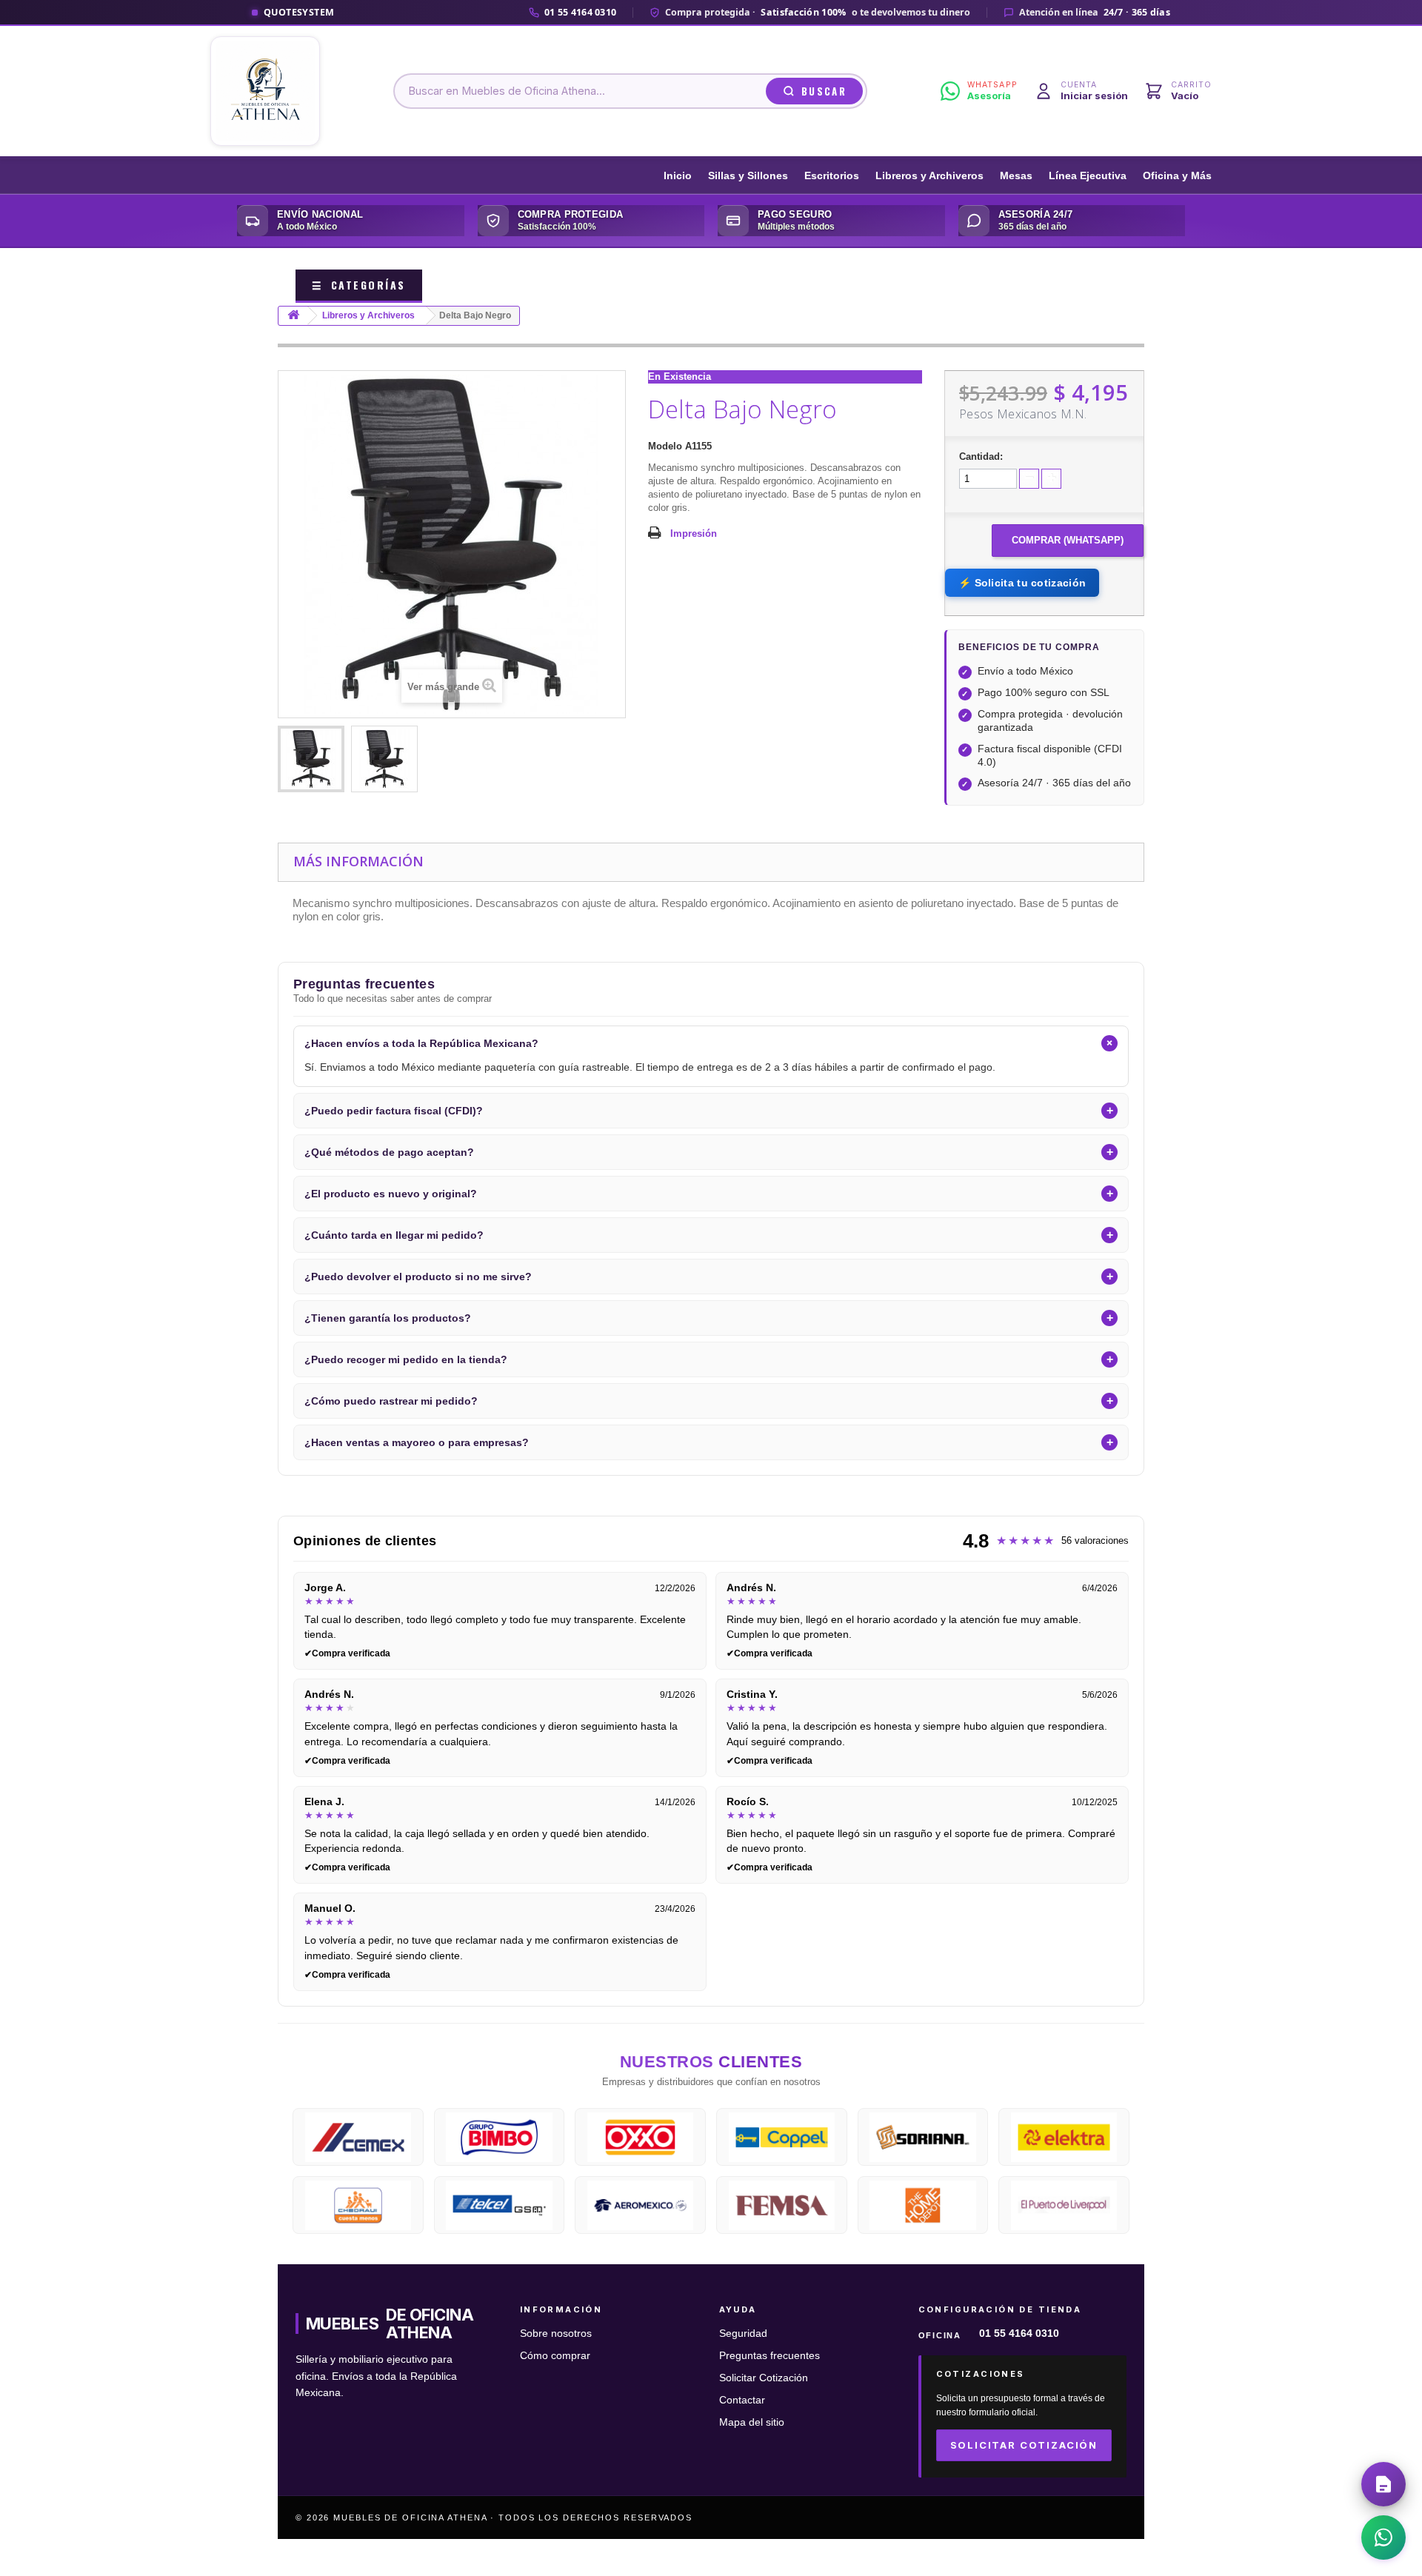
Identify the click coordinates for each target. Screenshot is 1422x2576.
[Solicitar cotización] (1383, 2484)
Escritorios (832, 176)
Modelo (665, 446)
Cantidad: (981, 456)
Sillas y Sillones (748, 176)
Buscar (824, 91)
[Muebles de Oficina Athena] (265, 91)
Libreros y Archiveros (929, 176)
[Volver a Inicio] (293, 316)
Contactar (742, 2400)
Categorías (359, 285)
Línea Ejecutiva (1088, 176)
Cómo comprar (555, 2356)
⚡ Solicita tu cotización (1022, 583)
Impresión (694, 533)
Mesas (1016, 176)
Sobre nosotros (556, 2334)
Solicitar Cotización (764, 2378)
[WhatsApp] (1383, 2537)
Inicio (678, 176)
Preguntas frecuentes (770, 2356)
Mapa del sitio (752, 2422)
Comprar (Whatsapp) (1068, 540)
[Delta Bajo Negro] (311, 759)
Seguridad (743, 2334)
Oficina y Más (1177, 176)
